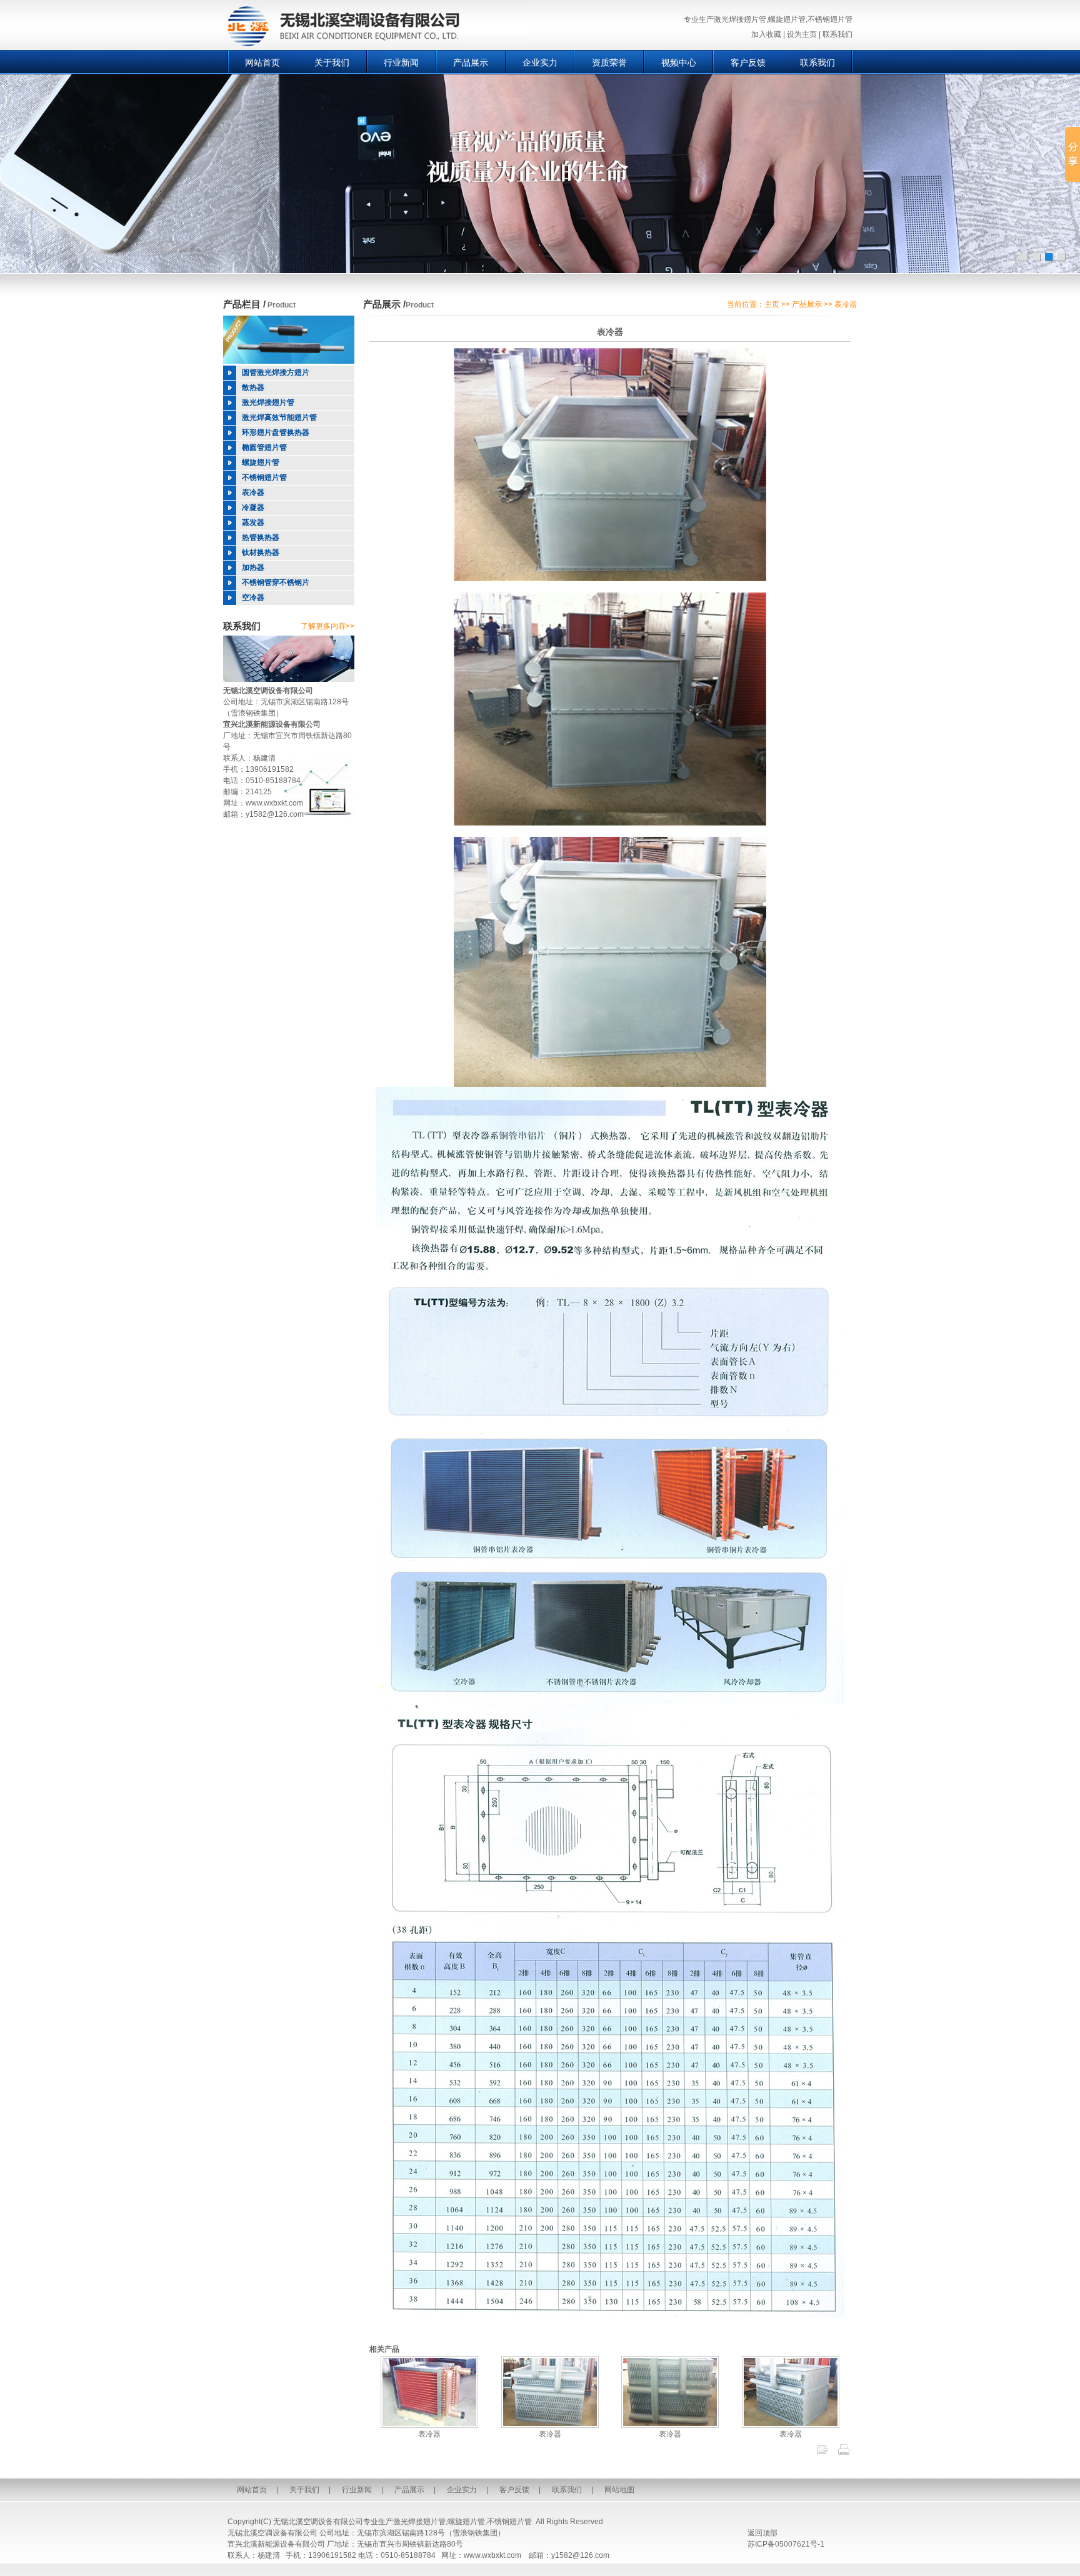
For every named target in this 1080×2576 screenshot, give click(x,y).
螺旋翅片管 (466, 2522)
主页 (772, 304)
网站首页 (262, 62)
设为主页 (802, 34)
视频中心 (679, 62)
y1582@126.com (275, 814)
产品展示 (471, 62)
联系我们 (837, 34)
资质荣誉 (609, 62)
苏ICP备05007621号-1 (786, 2544)
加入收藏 (766, 34)
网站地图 (619, 2490)
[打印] (844, 2454)
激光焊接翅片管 (419, 2522)
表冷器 (429, 2434)
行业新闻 (401, 62)
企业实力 (540, 62)
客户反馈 (748, 62)
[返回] (822, 2454)
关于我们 (332, 62)
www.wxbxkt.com (274, 803)
